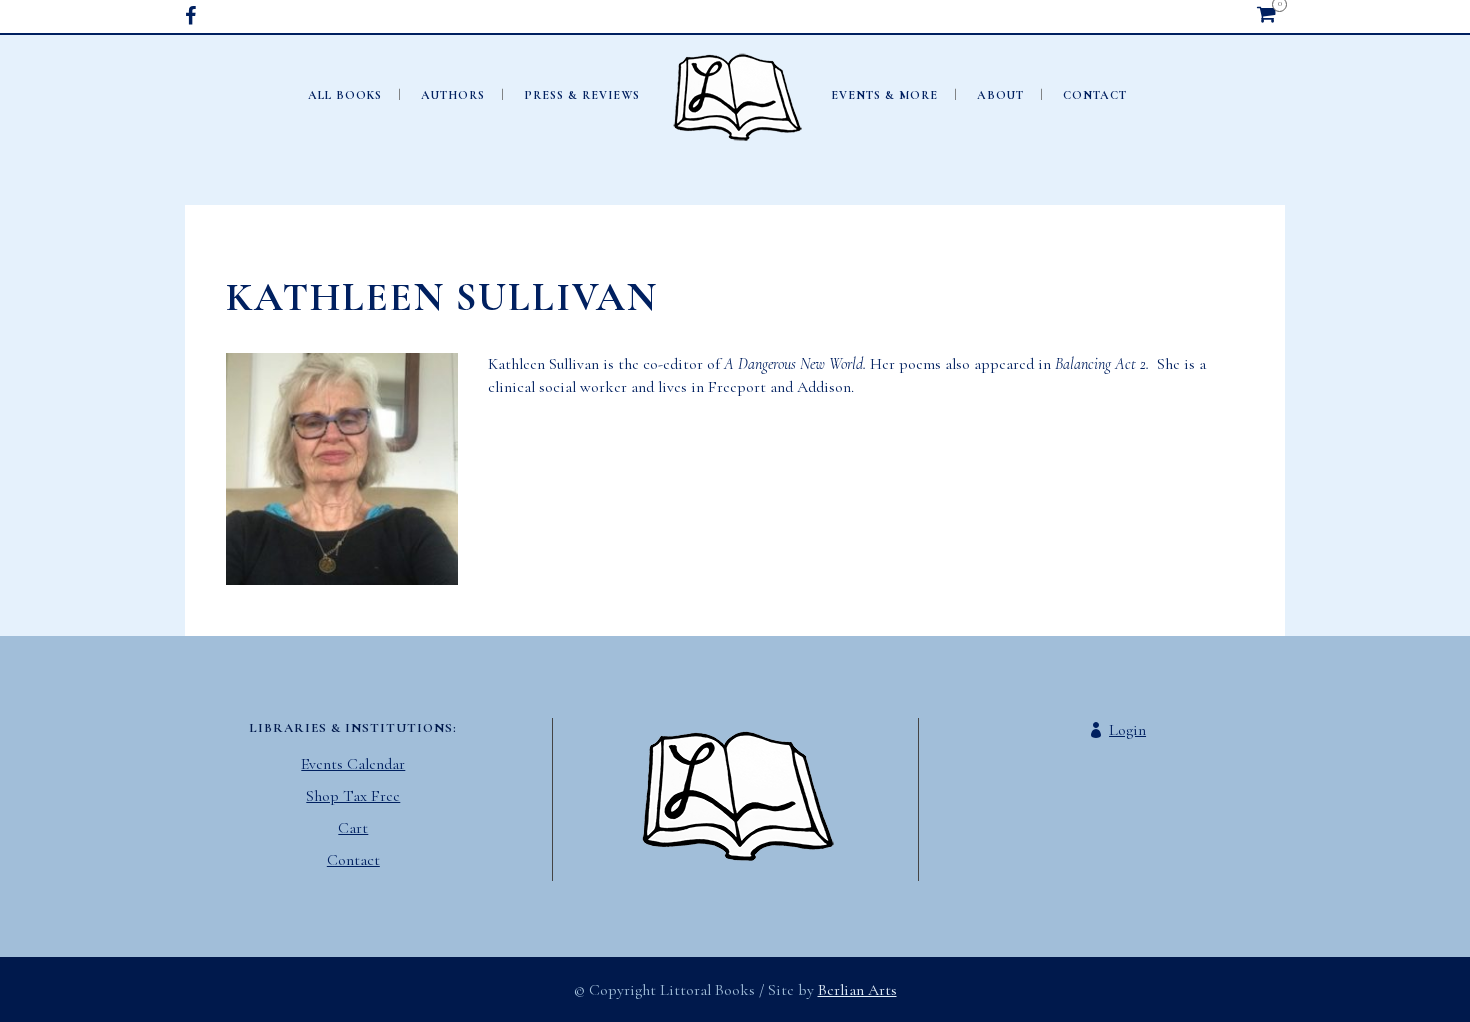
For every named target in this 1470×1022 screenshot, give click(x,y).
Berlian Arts (857, 990)
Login (1127, 730)
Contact (353, 860)
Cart (353, 828)
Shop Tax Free (353, 796)
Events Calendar (353, 764)
